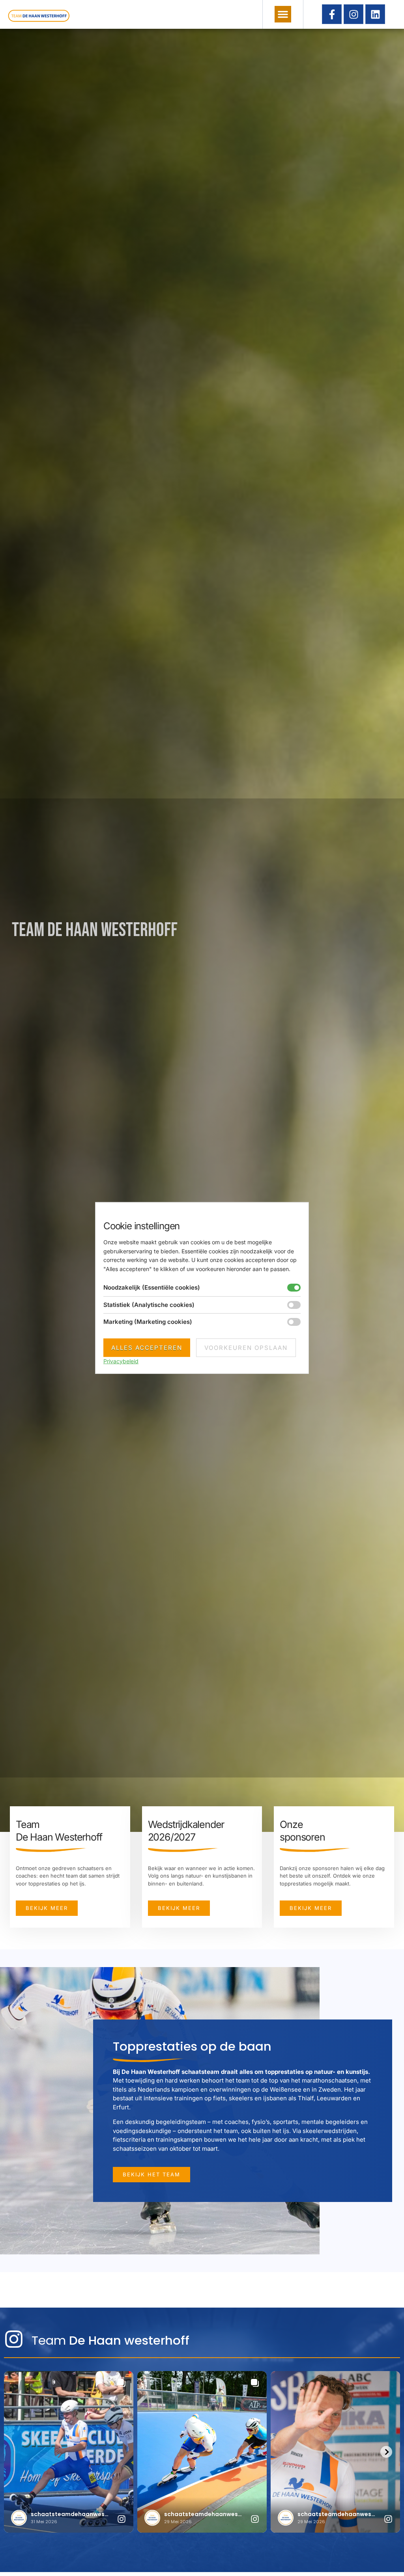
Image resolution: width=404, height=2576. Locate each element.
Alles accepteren (147, 1348)
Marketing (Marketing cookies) (148, 1322)
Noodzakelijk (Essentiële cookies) (152, 1287)
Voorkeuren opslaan (246, 1348)
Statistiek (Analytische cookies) (149, 1305)
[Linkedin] (375, 14)
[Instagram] (353, 14)
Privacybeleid (121, 1361)
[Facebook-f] (332, 14)
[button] (283, 14)
